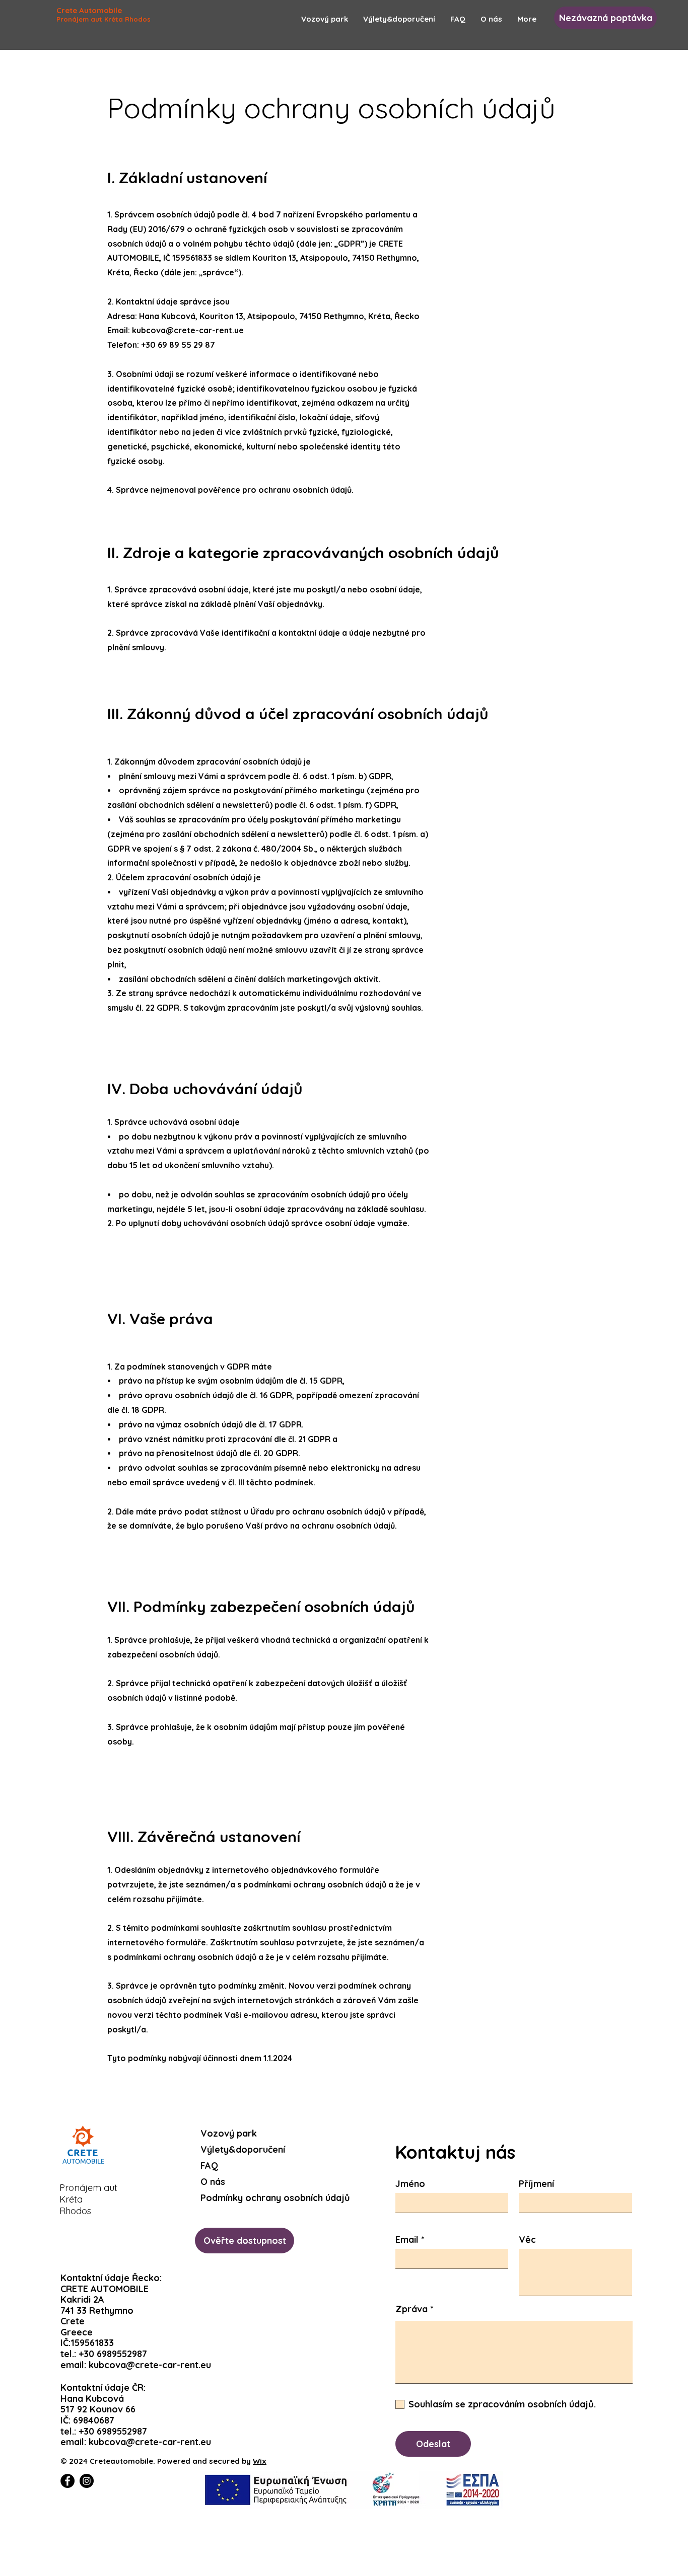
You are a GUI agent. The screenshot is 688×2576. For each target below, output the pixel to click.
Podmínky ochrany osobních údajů (247, 2198)
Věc (527, 2240)
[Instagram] (87, 2481)
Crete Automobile (89, 10)
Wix (260, 2461)
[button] (605, 18)
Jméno (410, 2184)
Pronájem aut (88, 2188)
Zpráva (411, 2309)
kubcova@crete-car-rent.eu (150, 2365)
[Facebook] (67, 2481)
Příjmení (536, 2184)
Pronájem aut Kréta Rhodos (104, 19)
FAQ (209, 2166)
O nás (213, 2182)
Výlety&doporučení (243, 2149)
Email (407, 2240)
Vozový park (229, 2133)
